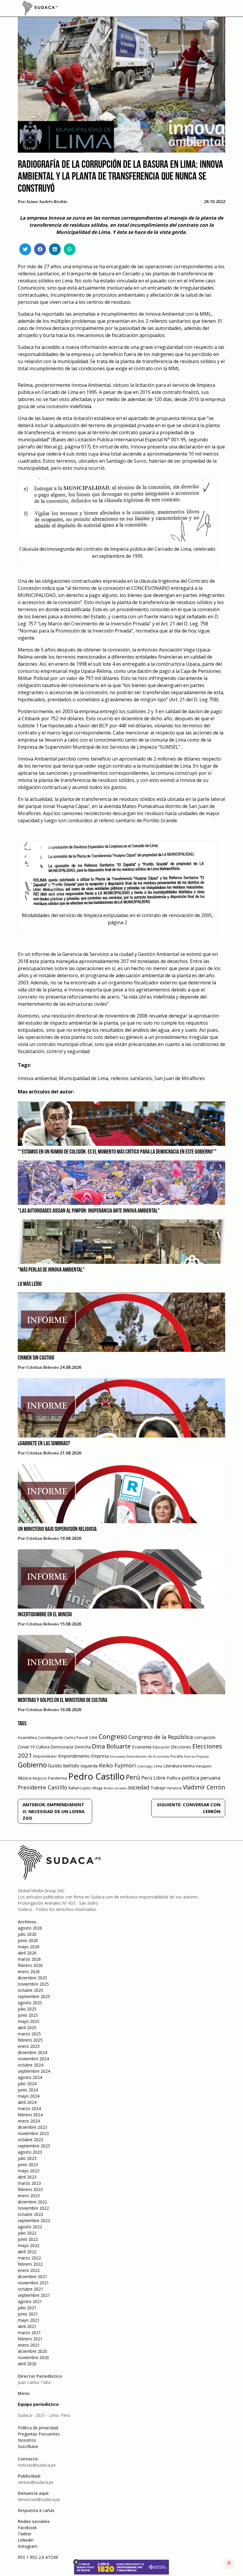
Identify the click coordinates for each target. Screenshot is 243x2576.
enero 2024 (29, 2121)
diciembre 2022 (32, 2202)
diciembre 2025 (32, 1978)
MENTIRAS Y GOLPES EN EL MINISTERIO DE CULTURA (63, 1700)
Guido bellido (64, 1765)
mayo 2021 (29, 2320)
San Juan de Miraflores (180, 1078)
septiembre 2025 (34, 1996)
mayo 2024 (29, 2096)
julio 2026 (27, 1934)
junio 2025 (28, 2015)
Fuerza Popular (197, 1756)
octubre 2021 (31, 2289)
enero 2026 (29, 1971)
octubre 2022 (31, 2214)
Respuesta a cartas (36, 2510)
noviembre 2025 (33, 1984)
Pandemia (57, 1778)
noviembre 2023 (33, 2133)
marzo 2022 (29, 2258)
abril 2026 (27, 1953)
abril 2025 (27, 2028)
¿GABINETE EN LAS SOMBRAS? (44, 1444)
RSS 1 (24, 2557)
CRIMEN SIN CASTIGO (36, 1358)
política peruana (201, 1778)
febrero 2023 (30, 2189)
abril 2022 (27, 2252)
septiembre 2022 (34, 2220)
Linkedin (26, 2540)
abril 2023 (27, 2177)
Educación (161, 1747)
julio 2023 (27, 2158)
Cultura (43, 1747)
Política (174, 1778)
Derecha (83, 1747)
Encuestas (117, 1756)
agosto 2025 (30, 2003)
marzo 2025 (29, 2034)
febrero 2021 (30, 2339)
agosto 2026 (30, 1928)
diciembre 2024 (32, 2052)
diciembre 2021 (32, 2276)
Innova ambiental (37, 1078)
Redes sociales (115, 1788)
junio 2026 (28, 1940)
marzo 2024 (29, 2108)
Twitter (25, 2534)
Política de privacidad (38, 2428)
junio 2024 (28, 2090)
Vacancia (174, 1788)
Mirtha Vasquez (197, 1766)
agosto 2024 (30, 2077)
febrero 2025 (30, 2040)
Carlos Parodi (76, 1738)
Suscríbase (28, 2446)
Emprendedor (45, 1756)
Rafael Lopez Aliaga (85, 1788)
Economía (142, 1747)
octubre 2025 (31, 1990)
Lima (158, 1766)
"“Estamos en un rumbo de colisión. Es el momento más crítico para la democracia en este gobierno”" (117, 1152)
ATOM (52, 2557)
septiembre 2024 (34, 2071)
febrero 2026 (30, 1965)
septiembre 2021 (34, 2295)
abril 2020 (27, 2364)
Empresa (100, 1756)
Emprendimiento (74, 1756)
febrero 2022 (30, 2264)
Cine (93, 1737)
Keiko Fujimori (117, 1765)
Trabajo (158, 1788)
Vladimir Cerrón (204, 1787)
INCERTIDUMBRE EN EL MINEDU (45, 1615)
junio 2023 (28, 2164)
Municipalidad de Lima (84, 1078)
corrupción (205, 1737)
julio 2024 (27, 2084)
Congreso (113, 1736)
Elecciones (181, 1747)
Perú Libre (153, 1778)
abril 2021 (27, 2326)
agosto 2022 (30, 2227)
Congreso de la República (161, 1737)
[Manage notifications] (229, 2563)
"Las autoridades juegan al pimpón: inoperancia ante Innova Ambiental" (89, 1211)
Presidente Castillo (43, 1787)
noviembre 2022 (33, 2208)
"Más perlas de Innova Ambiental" (51, 1270)
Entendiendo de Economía (148, 1756)
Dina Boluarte (111, 1746)
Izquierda (89, 1766)
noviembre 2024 (33, 2059)
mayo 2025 (29, 2021)
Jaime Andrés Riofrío (47, 202)
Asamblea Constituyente (40, 1737)
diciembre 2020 (32, 2351)
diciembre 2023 (32, 2127)
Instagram (28, 2546)
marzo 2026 (29, 1959)
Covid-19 (26, 1747)
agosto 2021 (30, 2301)
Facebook (27, 2528)
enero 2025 (29, 2046)
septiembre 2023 (34, 2146)
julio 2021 (27, 2308)
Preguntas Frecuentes (39, 2434)
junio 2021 (28, 2314)
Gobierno (32, 1765)
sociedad (139, 1787)
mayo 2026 (29, 1947)
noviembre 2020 (33, 2357)
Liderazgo (145, 1766)
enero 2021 (29, 2345)
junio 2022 (28, 2239)
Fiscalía (177, 1756)
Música (25, 1778)
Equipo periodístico (38, 2404)
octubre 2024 (31, 2065)
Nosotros (27, 2440)
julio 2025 (27, 2009)
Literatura (173, 1766)
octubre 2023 (31, 2140)
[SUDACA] (40, 9)
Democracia (62, 1747)
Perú (133, 1777)
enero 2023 (29, 2196)
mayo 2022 (29, 2245)
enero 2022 (29, 2270)
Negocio (40, 1778)
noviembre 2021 (33, 2283)
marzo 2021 (29, 2333)
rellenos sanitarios (131, 1078)
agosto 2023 (30, 2152)
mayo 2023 (29, 2171)
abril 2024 (27, 2102)
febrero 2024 (30, 2115)
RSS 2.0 (37, 2557)
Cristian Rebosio (43, 1368)
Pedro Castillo (96, 1776)
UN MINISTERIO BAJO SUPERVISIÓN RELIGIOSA (57, 1529)
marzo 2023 (29, 2183)
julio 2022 (27, 2233)
